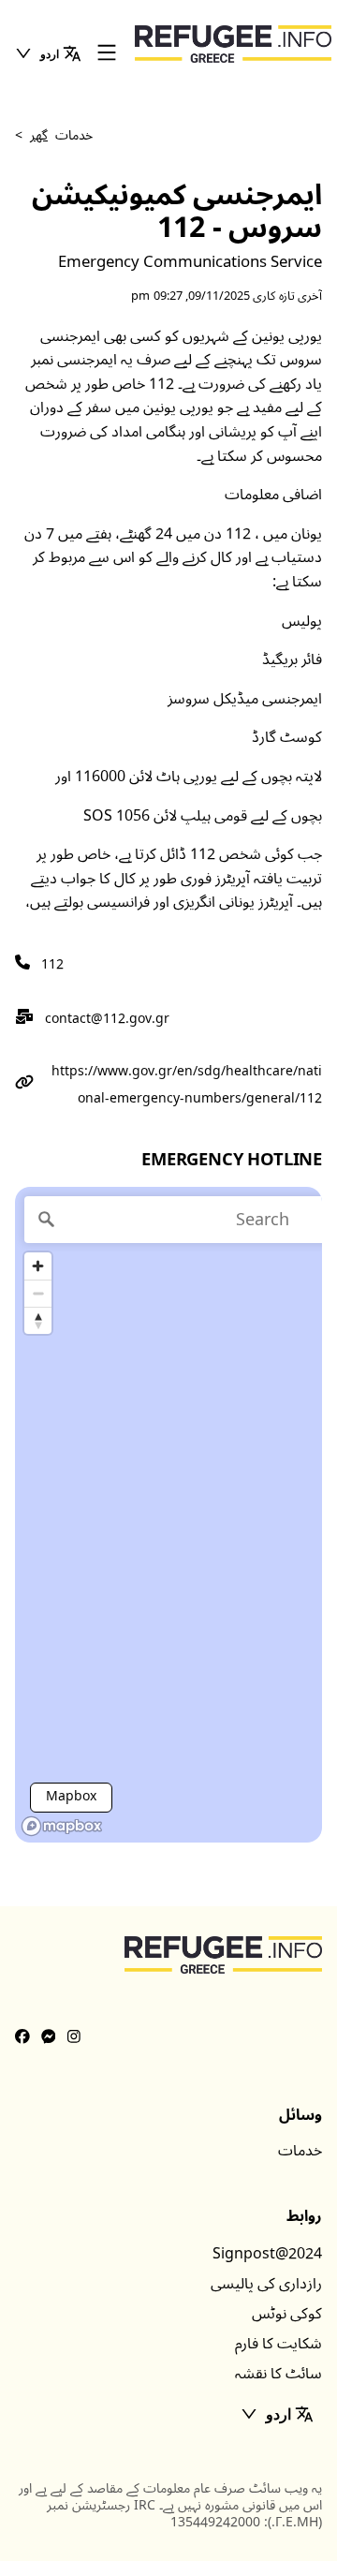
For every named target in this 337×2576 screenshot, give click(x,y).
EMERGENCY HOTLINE (232, 1160)
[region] (168, 1515)
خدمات (300, 2151)
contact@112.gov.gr (107, 1019)
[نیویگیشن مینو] (107, 54)
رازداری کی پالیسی (266, 2284)
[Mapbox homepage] (62, 1826)
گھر (39, 135)
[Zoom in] (38, 1266)
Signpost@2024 (267, 2254)
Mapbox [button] (71, 1796)
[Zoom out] (38, 1293)
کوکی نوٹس (287, 2314)
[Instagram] (74, 2037)
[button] (48, 53)
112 (52, 964)
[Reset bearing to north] (38, 1320)
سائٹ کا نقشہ (278, 2374)
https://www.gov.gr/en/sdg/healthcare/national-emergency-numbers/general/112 (187, 1085)
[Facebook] (22, 2037)
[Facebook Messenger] (49, 2037)
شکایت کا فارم (278, 2344)
